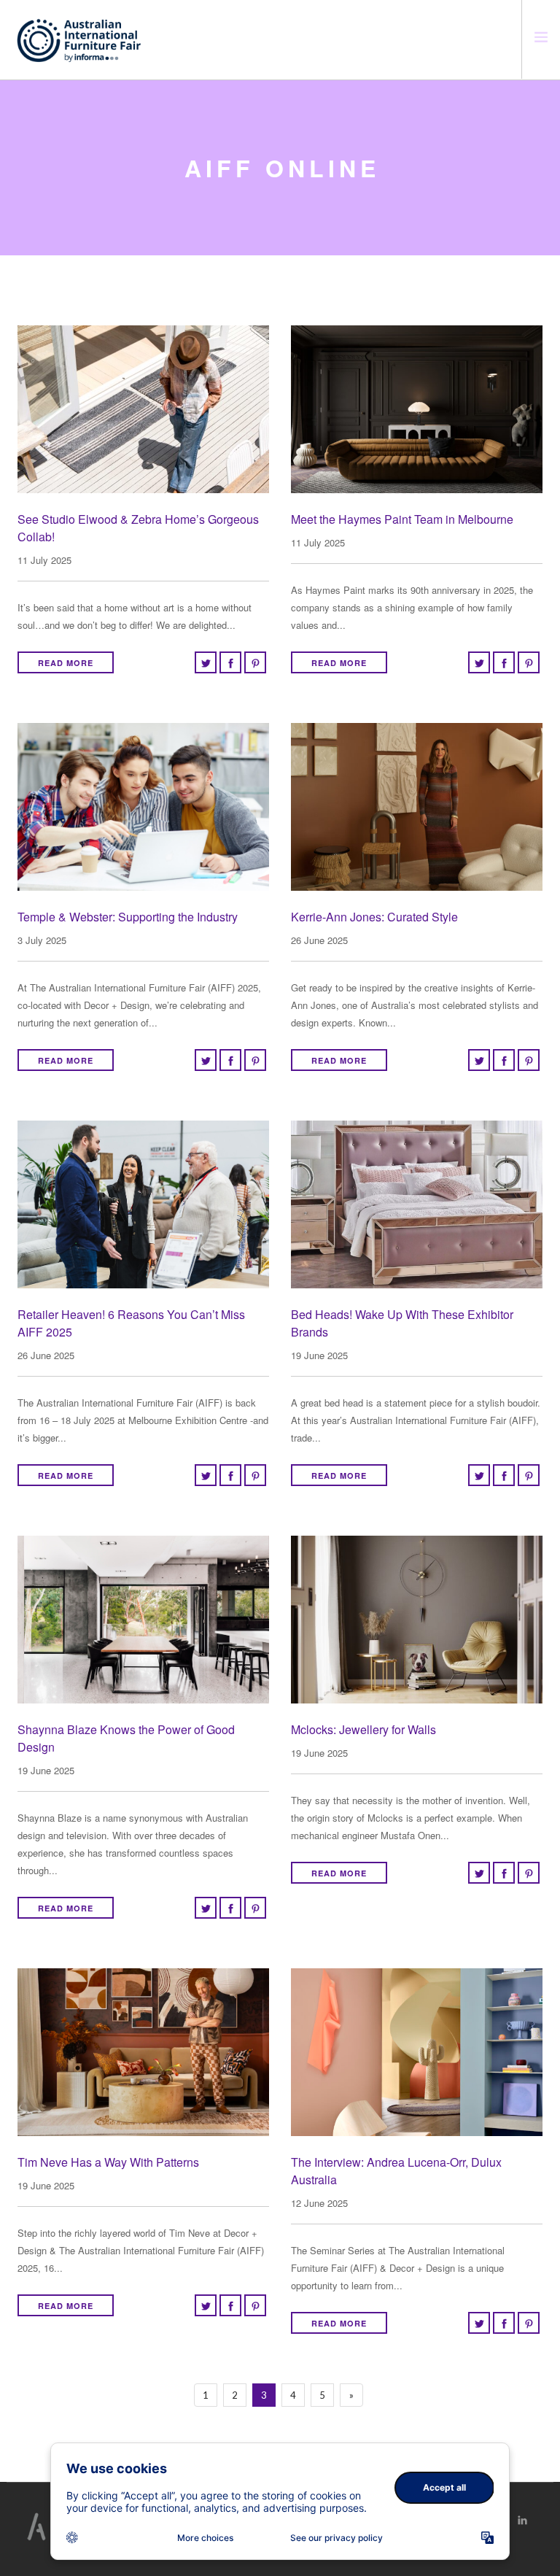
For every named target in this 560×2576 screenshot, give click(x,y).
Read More (66, 663)
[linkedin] (522, 2520)
